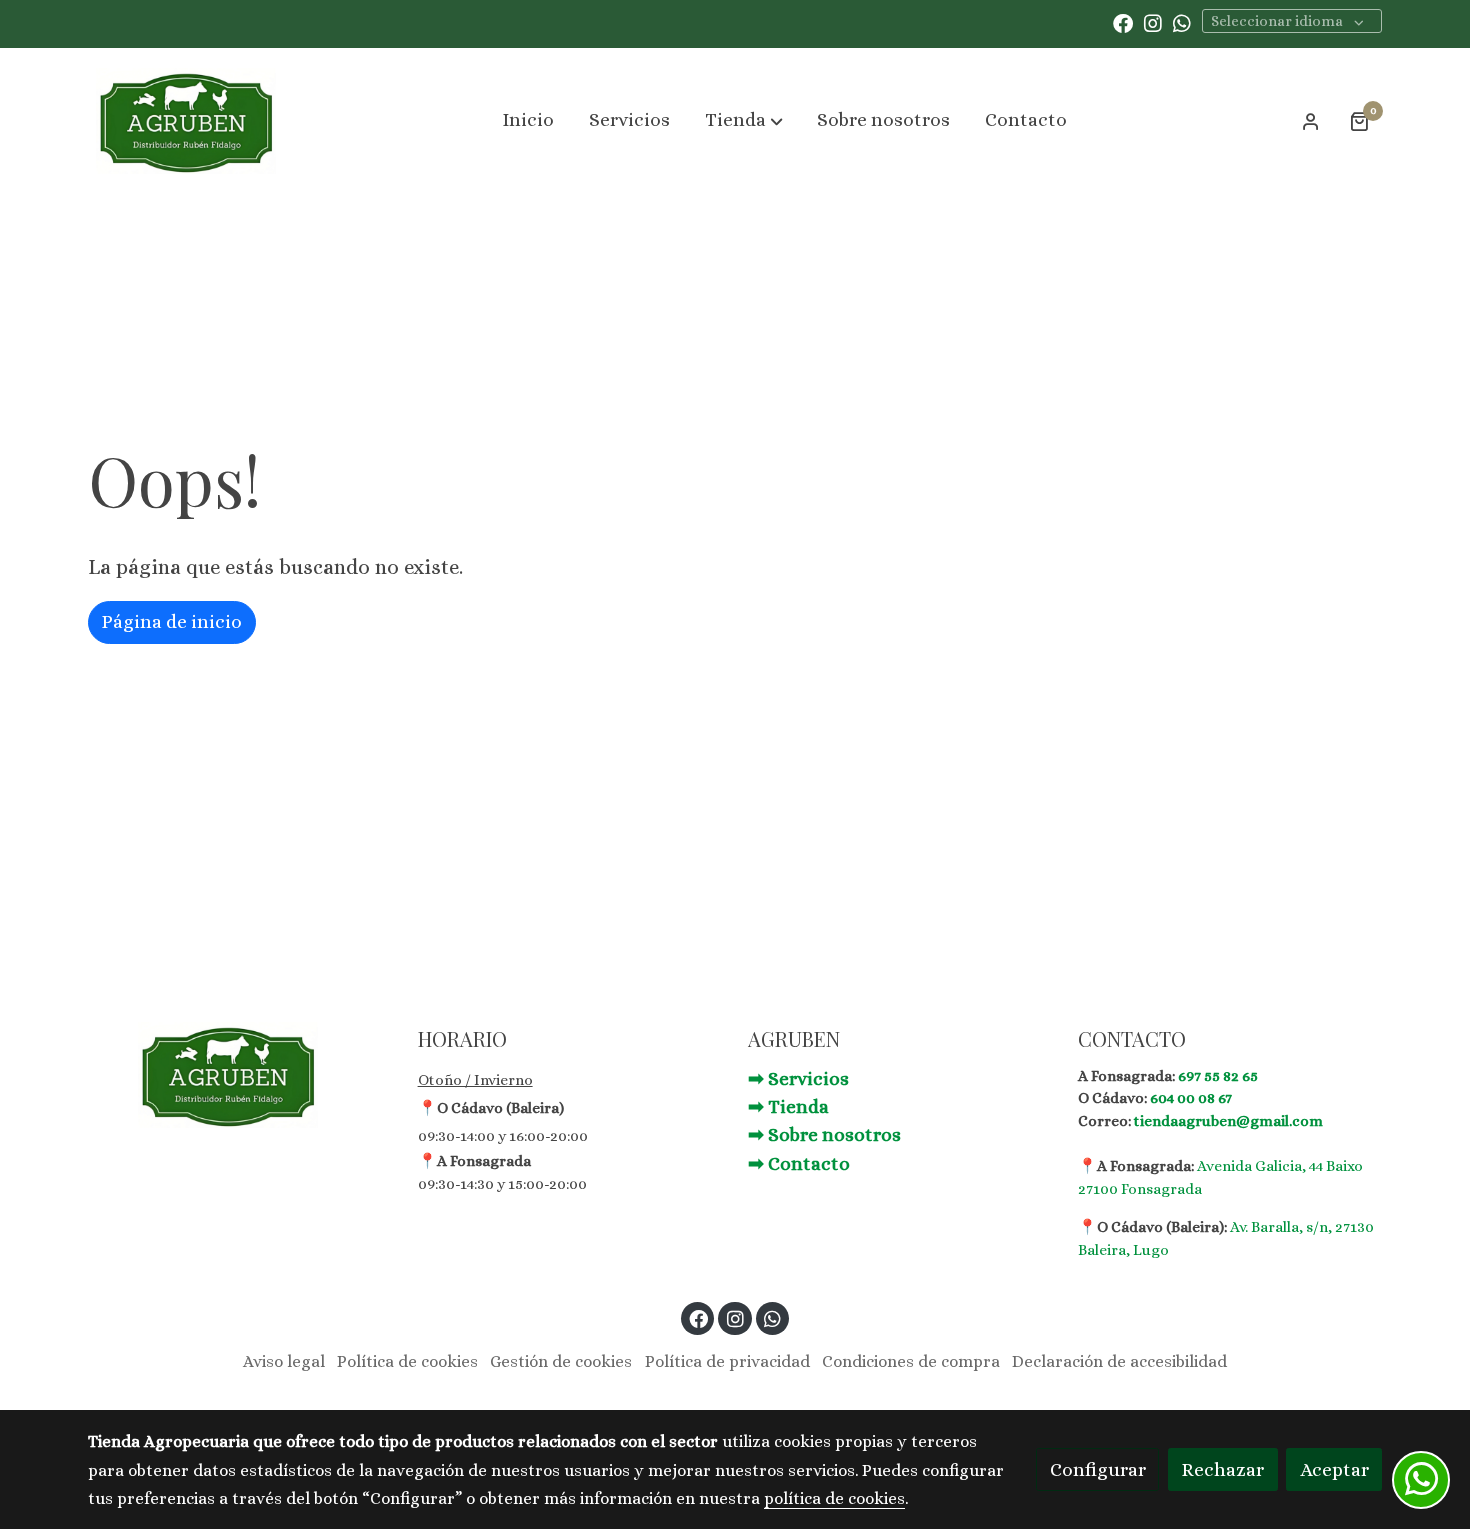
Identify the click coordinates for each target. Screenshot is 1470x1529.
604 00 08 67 (1191, 1098)
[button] (744, 121)
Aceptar (1334, 1469)
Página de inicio (171, 621)
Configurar (1098, 1469)
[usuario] (1311, 121)
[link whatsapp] (1182, 22)
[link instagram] (1153, 22)
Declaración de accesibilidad (1119, 1361)
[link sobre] (240, 1075)
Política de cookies (407, 1361)
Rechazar (1222, 1469)
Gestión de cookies (561, 1361)
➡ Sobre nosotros (824, 1134)
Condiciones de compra (911, 1361)
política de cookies (834, 1498)
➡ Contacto (799, 1163)
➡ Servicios (798, 1078)
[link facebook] (1123, 22)
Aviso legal (284, 1361)
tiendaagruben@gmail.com (1228, 1121)
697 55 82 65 (1218, 1076)
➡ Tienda (788, 1106)
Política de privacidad (727, 1361)
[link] (186, 121)
